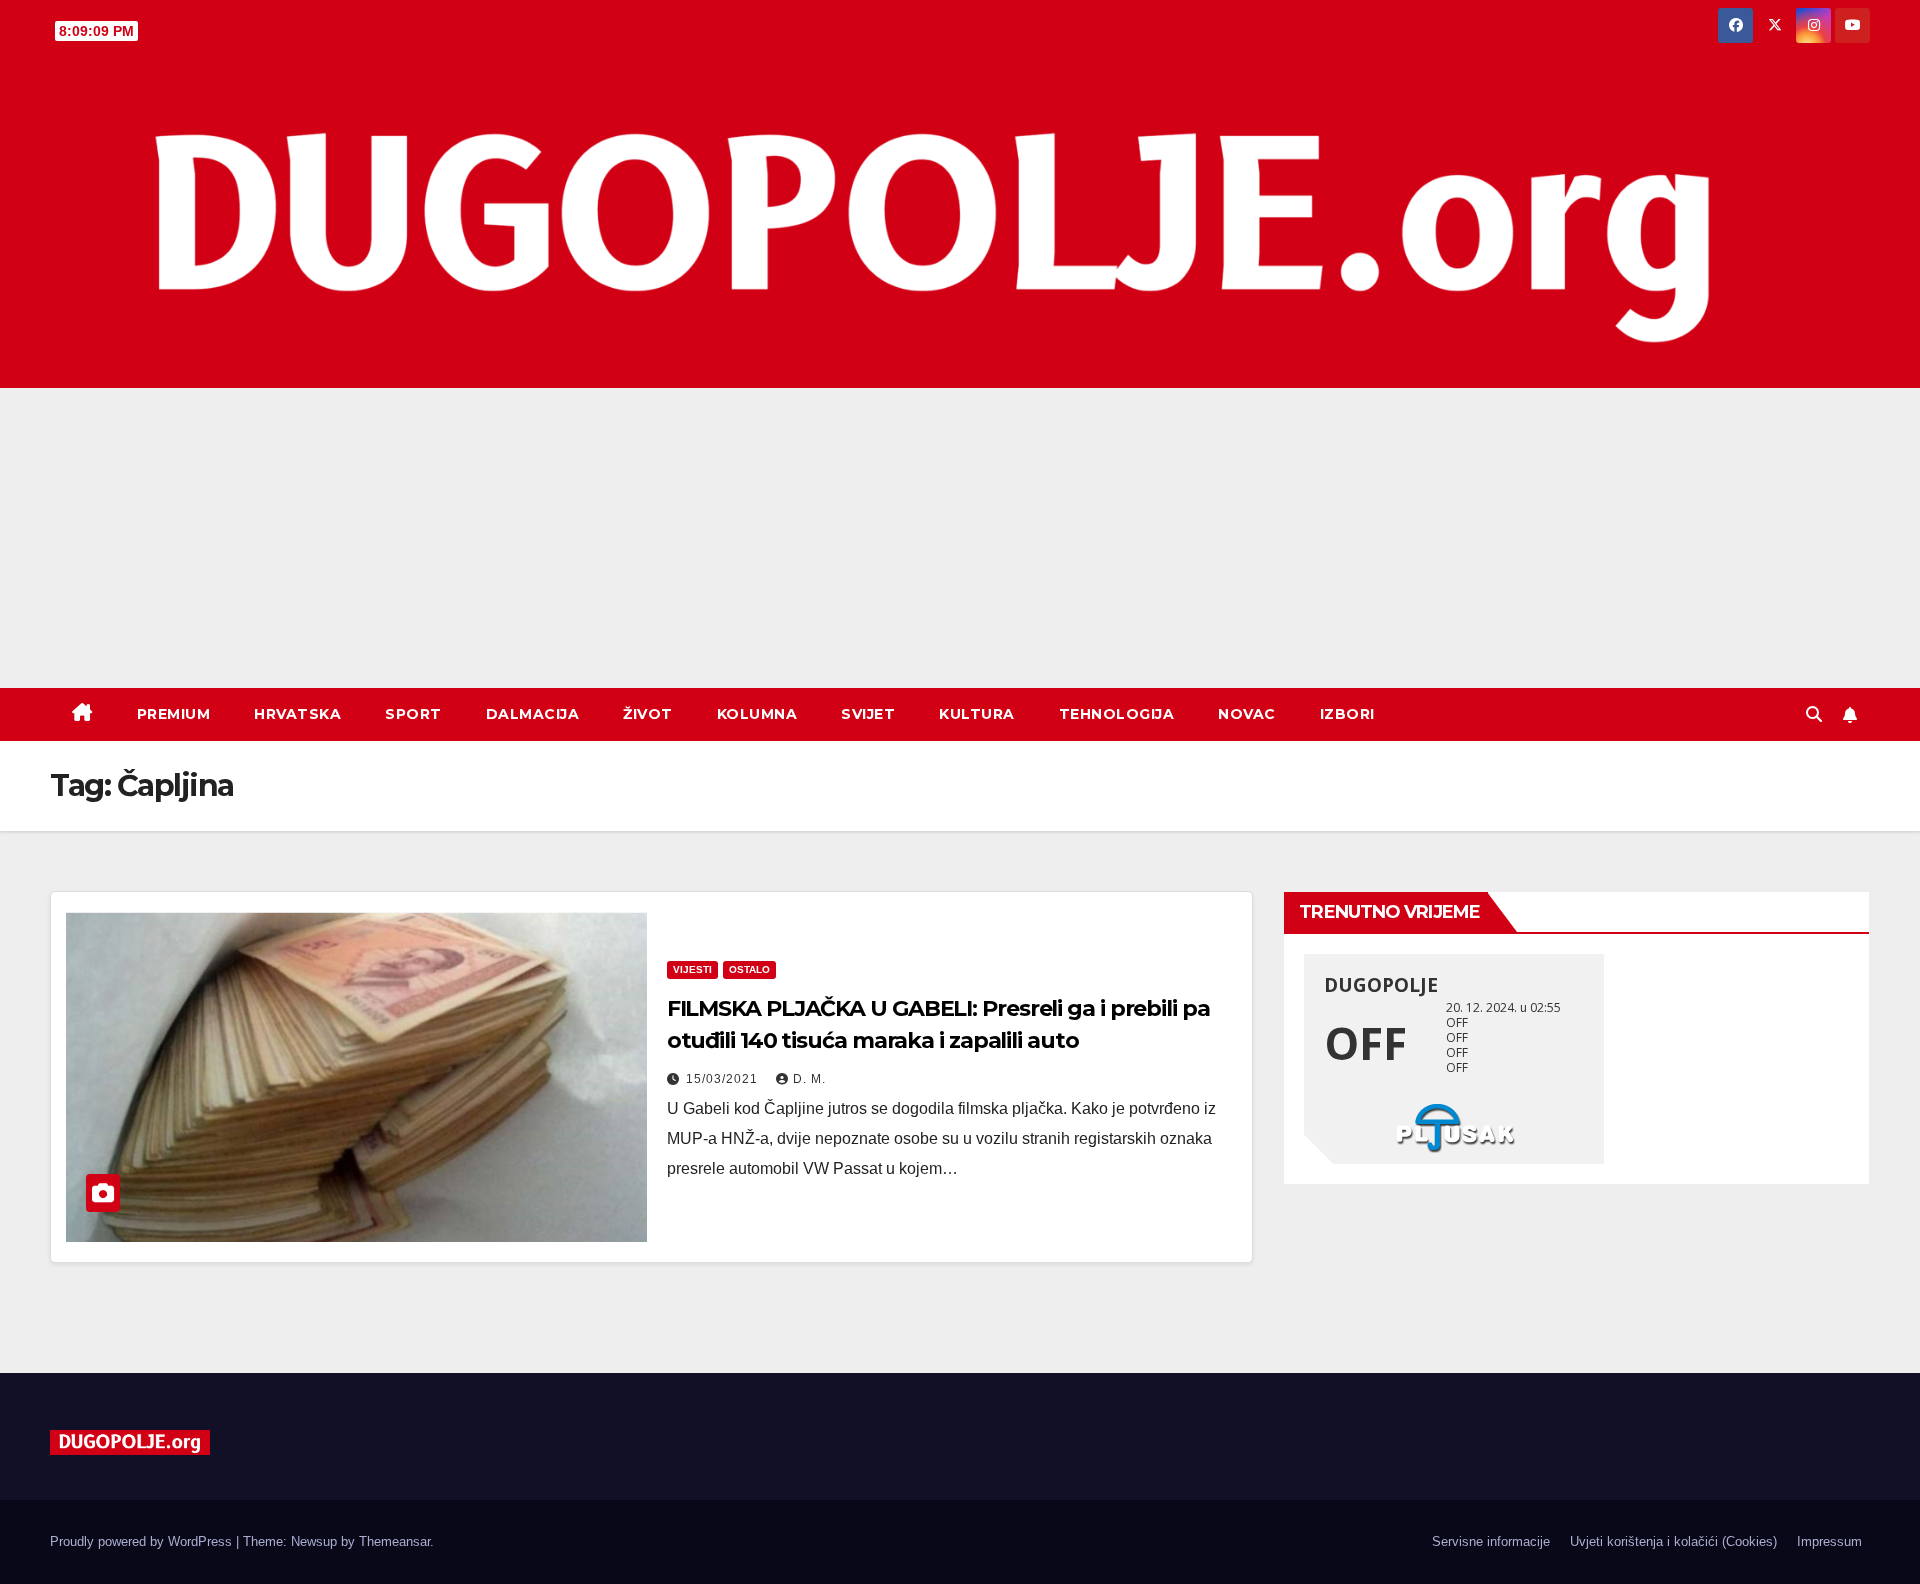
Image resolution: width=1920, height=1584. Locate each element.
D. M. (809, 1079)
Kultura (977, 714)
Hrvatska (297, 714)
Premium (174, 714)
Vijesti (692, 969)
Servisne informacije (1491, 1541)
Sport (413, 714)
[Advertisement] (960, 538)
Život (648, 714)
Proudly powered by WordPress (143, 1541)
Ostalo (749, 969)
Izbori (1347, 714)
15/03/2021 (724, 1079)
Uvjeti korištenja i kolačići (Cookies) (1673, 1541)
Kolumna (757, 714)
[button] (1814, 714)
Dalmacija (533, 714)
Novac (1247, 714)
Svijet (868, 714)
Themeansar (394, 1541)
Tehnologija (1117, 714)
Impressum (1829, 1541)
